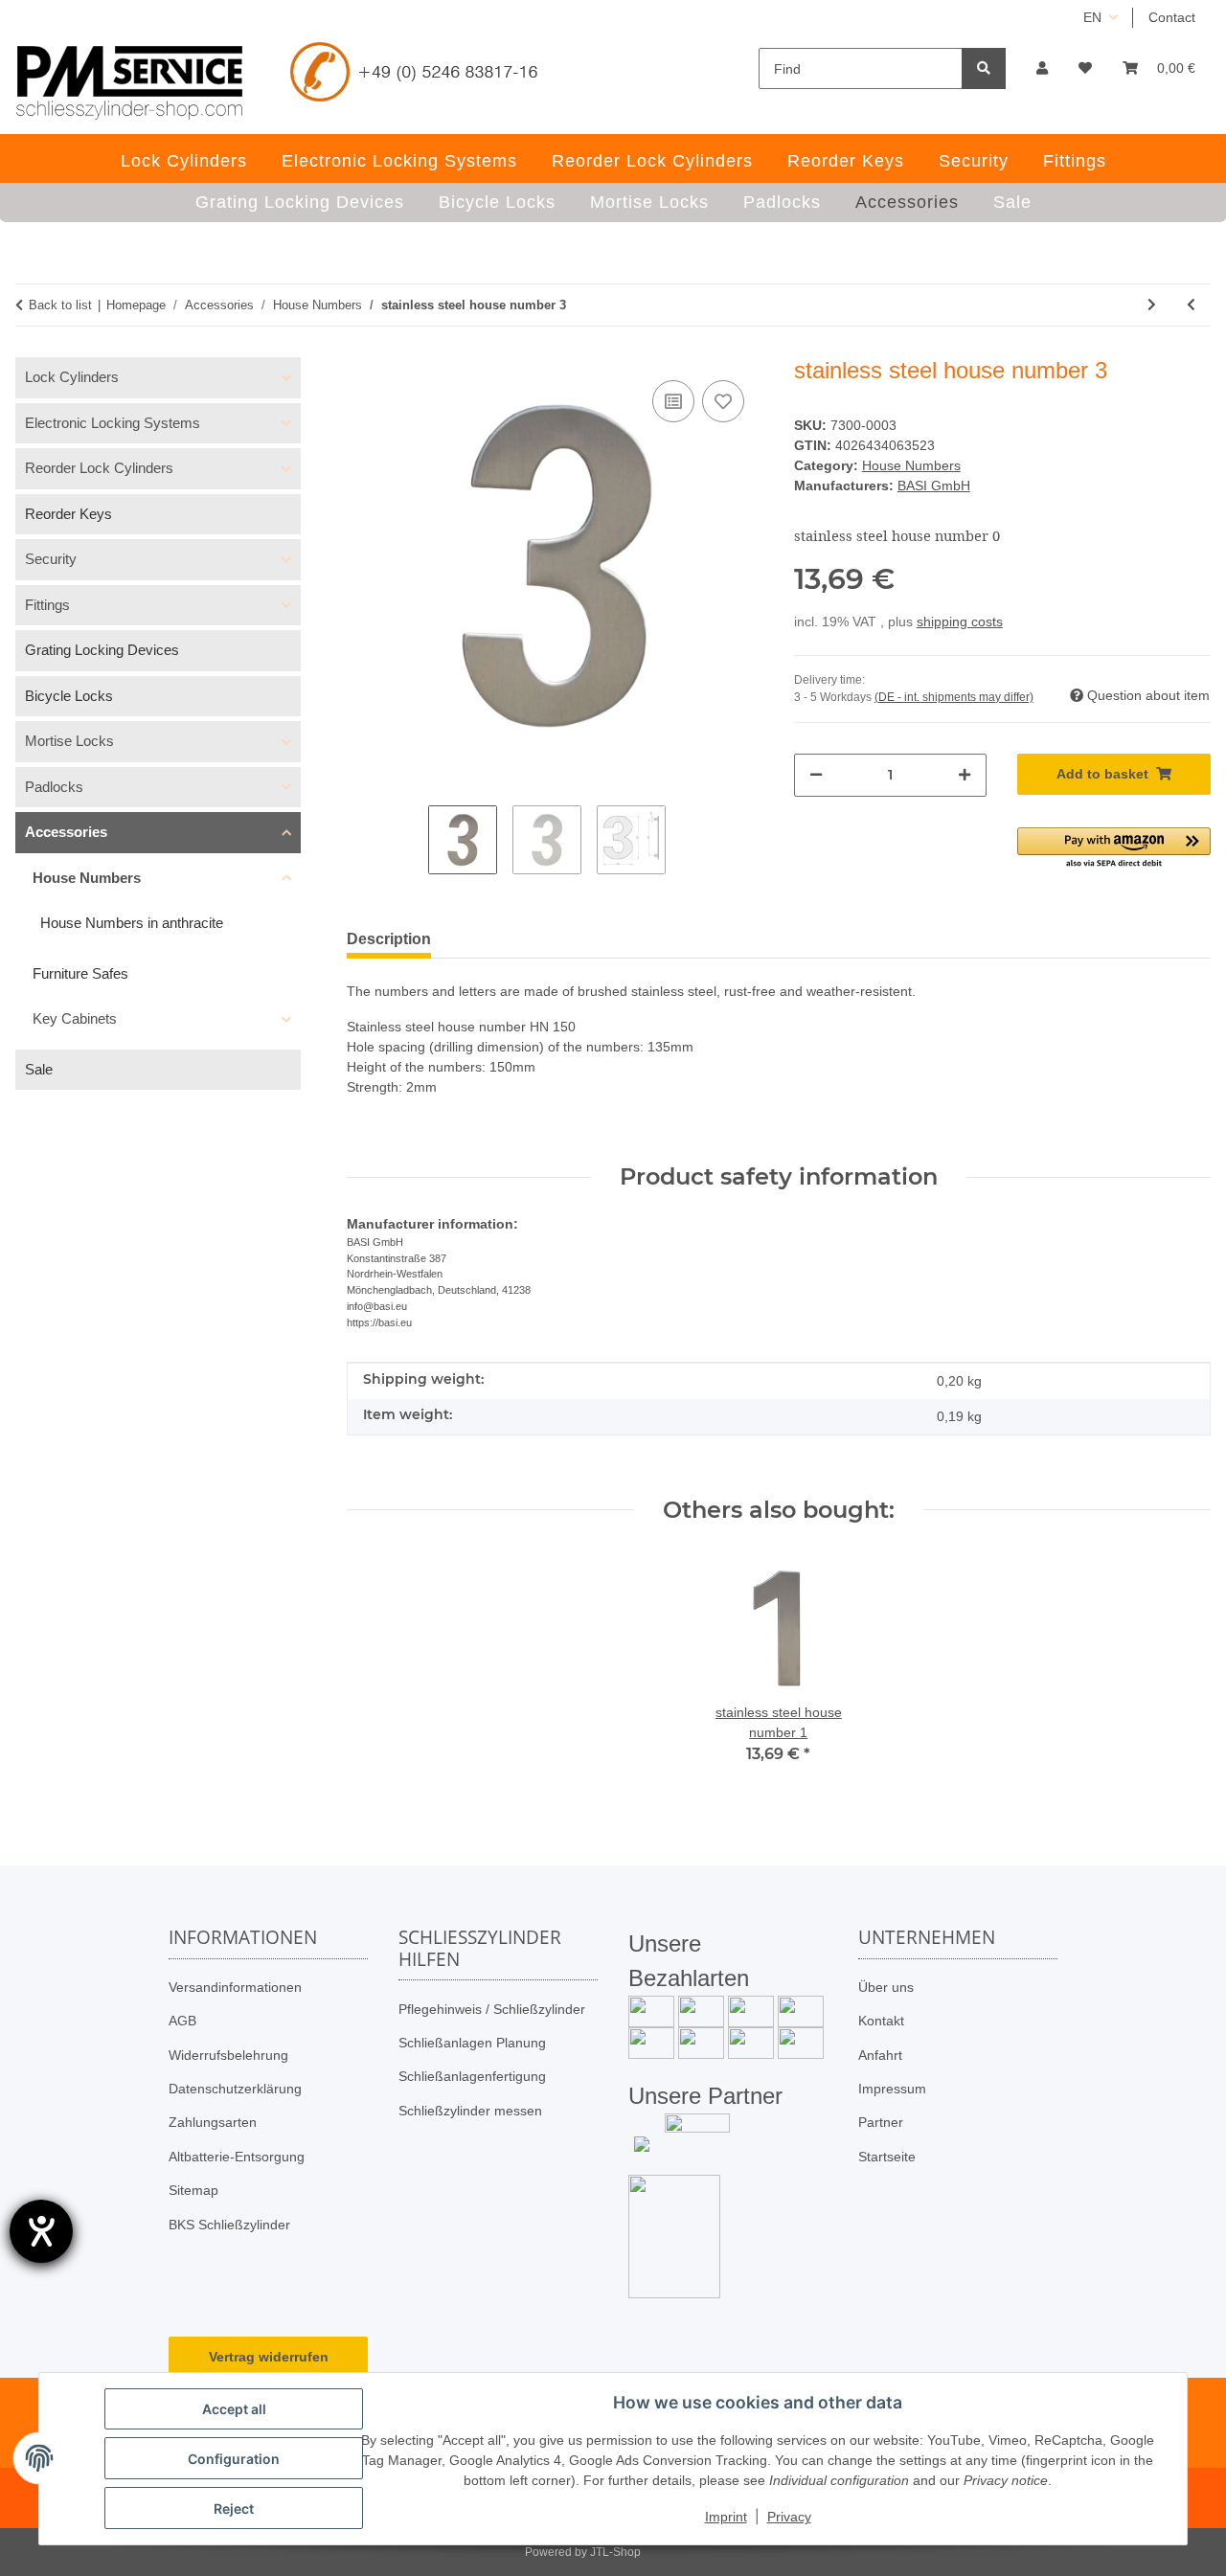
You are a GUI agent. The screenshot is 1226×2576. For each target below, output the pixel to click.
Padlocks (54, 787)
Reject (234, 2508)
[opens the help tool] (41, 2231)
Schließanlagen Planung (472, 2043)
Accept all (234, 2409)
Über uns (886, 1987)
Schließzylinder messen (470, 2111)
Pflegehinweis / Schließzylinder (492, 2009)
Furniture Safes (80, 973)
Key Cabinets (75, 1018)
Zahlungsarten (213, 2122)
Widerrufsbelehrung (228, 2055)
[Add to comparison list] (673, 401)
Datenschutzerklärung (235, 2089)
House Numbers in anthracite (132, 923)
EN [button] (1092, 17)
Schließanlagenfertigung (472, 2076)
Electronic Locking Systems (113, 423)
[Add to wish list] (723, 401)
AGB (182, 2021)
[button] (1042, 68)
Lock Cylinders (72, 377)
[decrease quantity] (816, 775)
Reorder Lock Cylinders (99, 468)
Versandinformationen (235, 1987)
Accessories (66, 832)
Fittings (47, 605)
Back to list (60, 305)
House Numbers (911, 465)
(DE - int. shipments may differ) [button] (954, 697)
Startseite (887, 2157)
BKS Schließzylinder (229, 2225)
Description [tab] (389, 939)
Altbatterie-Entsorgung (237, 2157)
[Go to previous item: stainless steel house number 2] (1191, 305)
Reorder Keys (68, 514)
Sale (39, 1069)
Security (51, 559)
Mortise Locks (69, 741)
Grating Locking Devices (102, 650)
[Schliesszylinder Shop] (130, 82)
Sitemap (193, 2190)
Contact (1172, 17)
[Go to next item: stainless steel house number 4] (1152, 305)
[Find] (984, 68)
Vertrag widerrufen (269, 2357)
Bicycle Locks (69, 696)
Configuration (234, 2459)
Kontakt (881, 2021)
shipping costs (960, 621)
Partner (881, 2122)
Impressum (892, 2089)
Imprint (726, 2517)
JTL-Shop (615, 2552)
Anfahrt (880, 2055)
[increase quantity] (965, 775)
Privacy (789, 2517)
